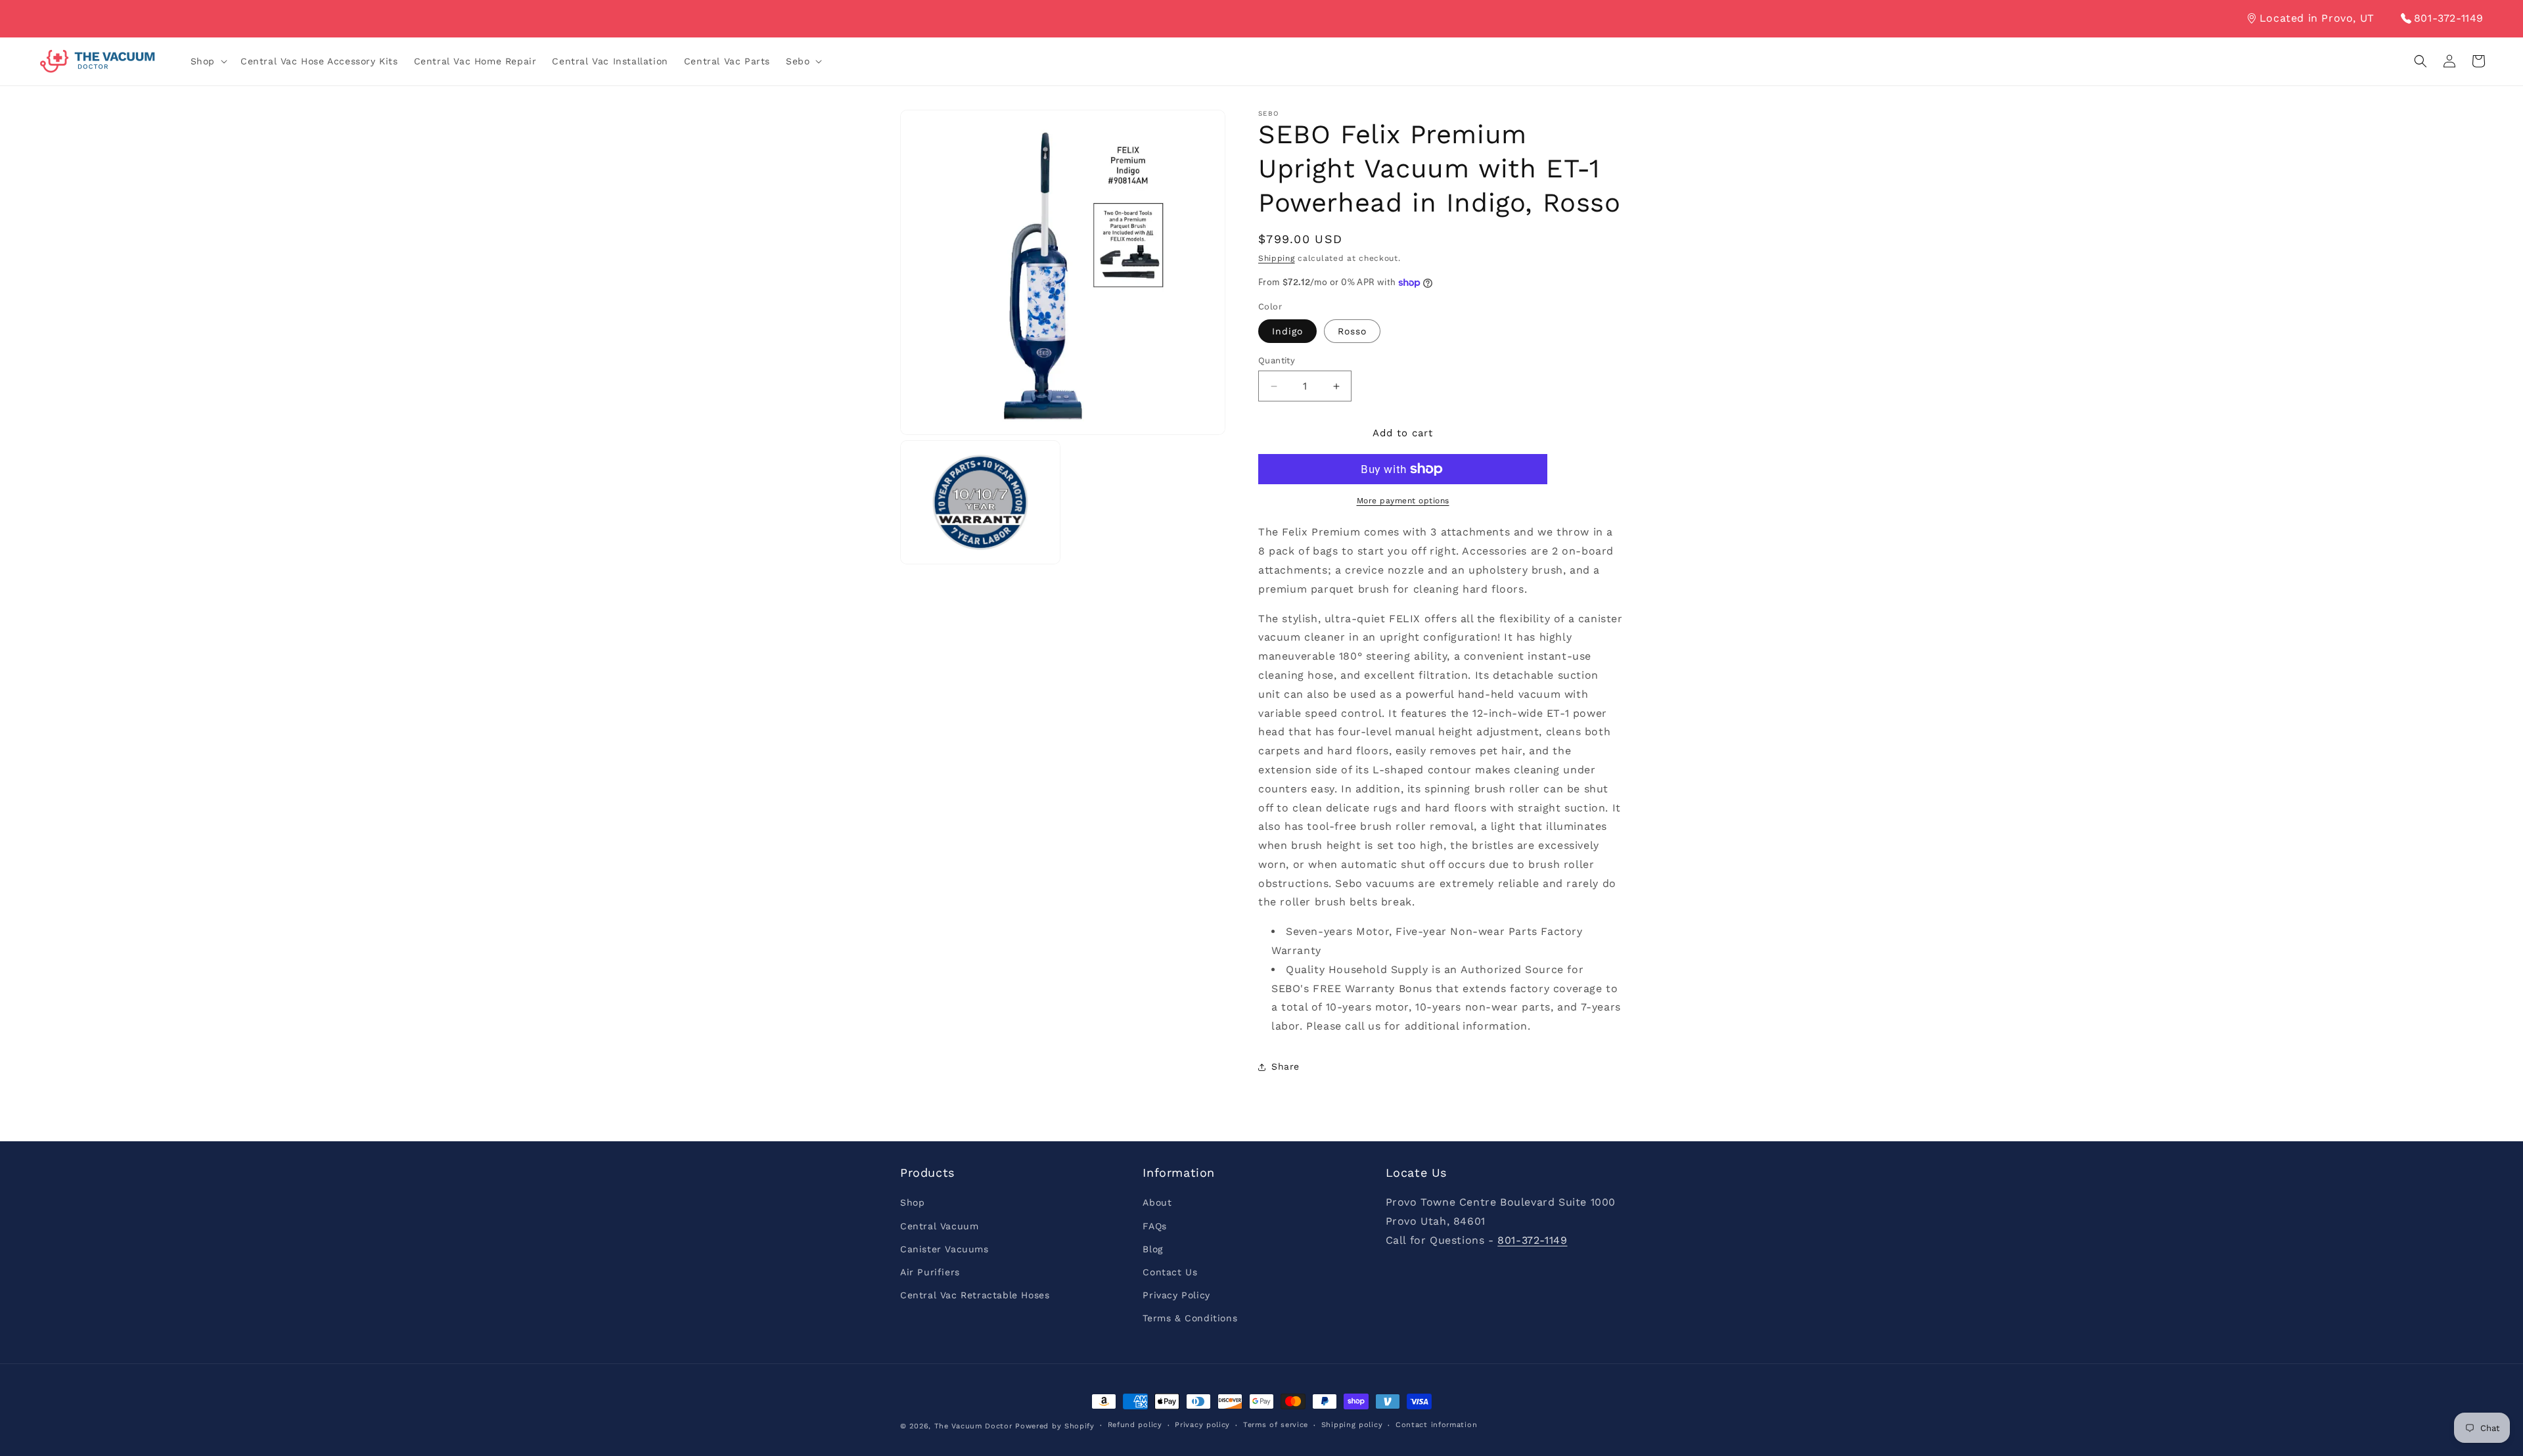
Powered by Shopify (1055, 1426)
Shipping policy (1352, 1425)
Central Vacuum (939, 1226)
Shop (912, 1202)
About (1157, 1202)
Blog (1152, 1249)
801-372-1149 (2449, 18)
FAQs (1154, 1226)
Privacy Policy (1176, 1295)
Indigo (1287, 331)
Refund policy (1135, 1425)
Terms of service (1276, 1425)
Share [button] (1285, 1066)
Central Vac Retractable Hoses (975, 1295)
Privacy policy (1202, 1425)
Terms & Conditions (1190, 1318)
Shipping (1277, 258)
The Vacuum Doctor (975, 1426)
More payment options (1403, 501)
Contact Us (1170, 1272)
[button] (208, 61)
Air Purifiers (930, 1272)
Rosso (1352, 331)
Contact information (1436, 1425)
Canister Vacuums (944, 1249)
